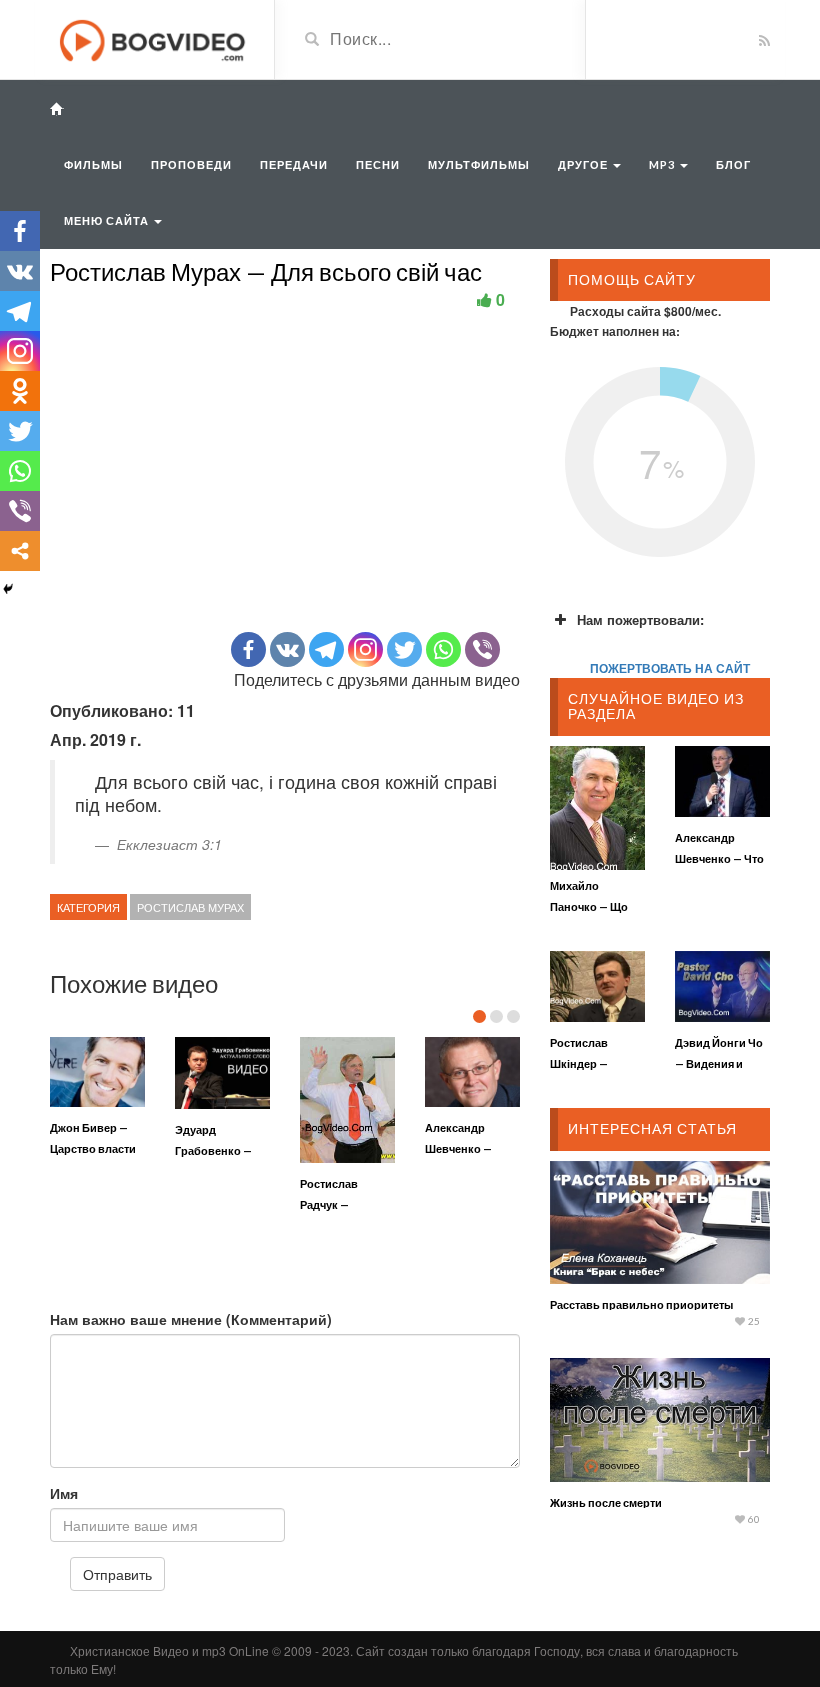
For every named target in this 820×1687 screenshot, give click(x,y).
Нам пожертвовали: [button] (640, 619)
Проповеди (191, 164)
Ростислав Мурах (190, 907)
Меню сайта (108, 220)
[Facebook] (248, 649)
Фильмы (93, 164)
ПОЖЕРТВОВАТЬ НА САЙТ (670, 668)
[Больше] (20, 551)
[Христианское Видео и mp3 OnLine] (154, 38)
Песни (378, 164)
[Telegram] (326, 649)
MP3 (663, 164)
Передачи (294, 164)
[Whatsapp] (443, 649)
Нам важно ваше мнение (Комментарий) (191, 1319)
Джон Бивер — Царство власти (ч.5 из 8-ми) (93, 1148)
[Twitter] (404, 649)
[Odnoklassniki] (20, 391)
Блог (733, 164)
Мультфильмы (479, 164)
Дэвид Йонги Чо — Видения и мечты (719, 1063)
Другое (584, 164)
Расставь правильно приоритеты (641, 1304)
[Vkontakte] (287, 649)
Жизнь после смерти (606, 1502)
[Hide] (8, 589)
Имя (64, 1493)
